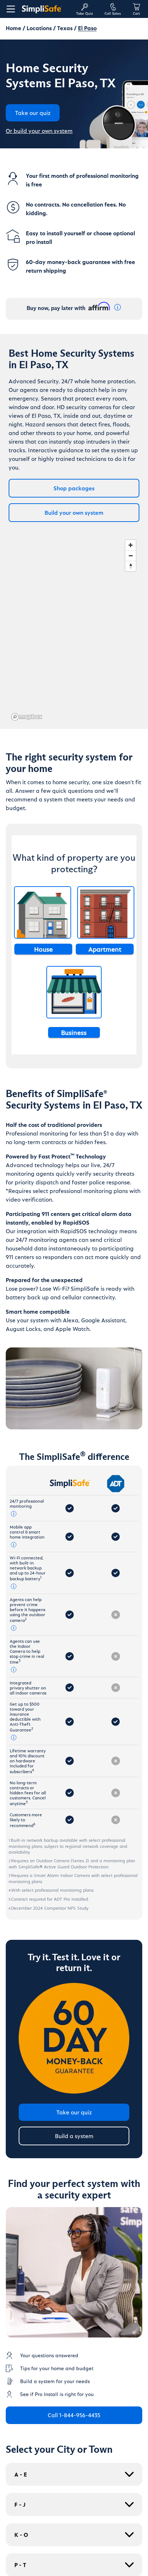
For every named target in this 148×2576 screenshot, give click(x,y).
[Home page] (46, 9)
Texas (65, 28)
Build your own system (74, 512)
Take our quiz (74, 2112)
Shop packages (74, 488)
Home (13, 28)
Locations (39, 28)
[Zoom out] (131, 556)
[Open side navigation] (9, 9)
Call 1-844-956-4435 (74, 2415)
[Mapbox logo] (27, 717)
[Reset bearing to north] (131, 566)
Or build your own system (39, 131)
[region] (74, 630)
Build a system (74, 2136)
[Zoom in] (131, 545)
